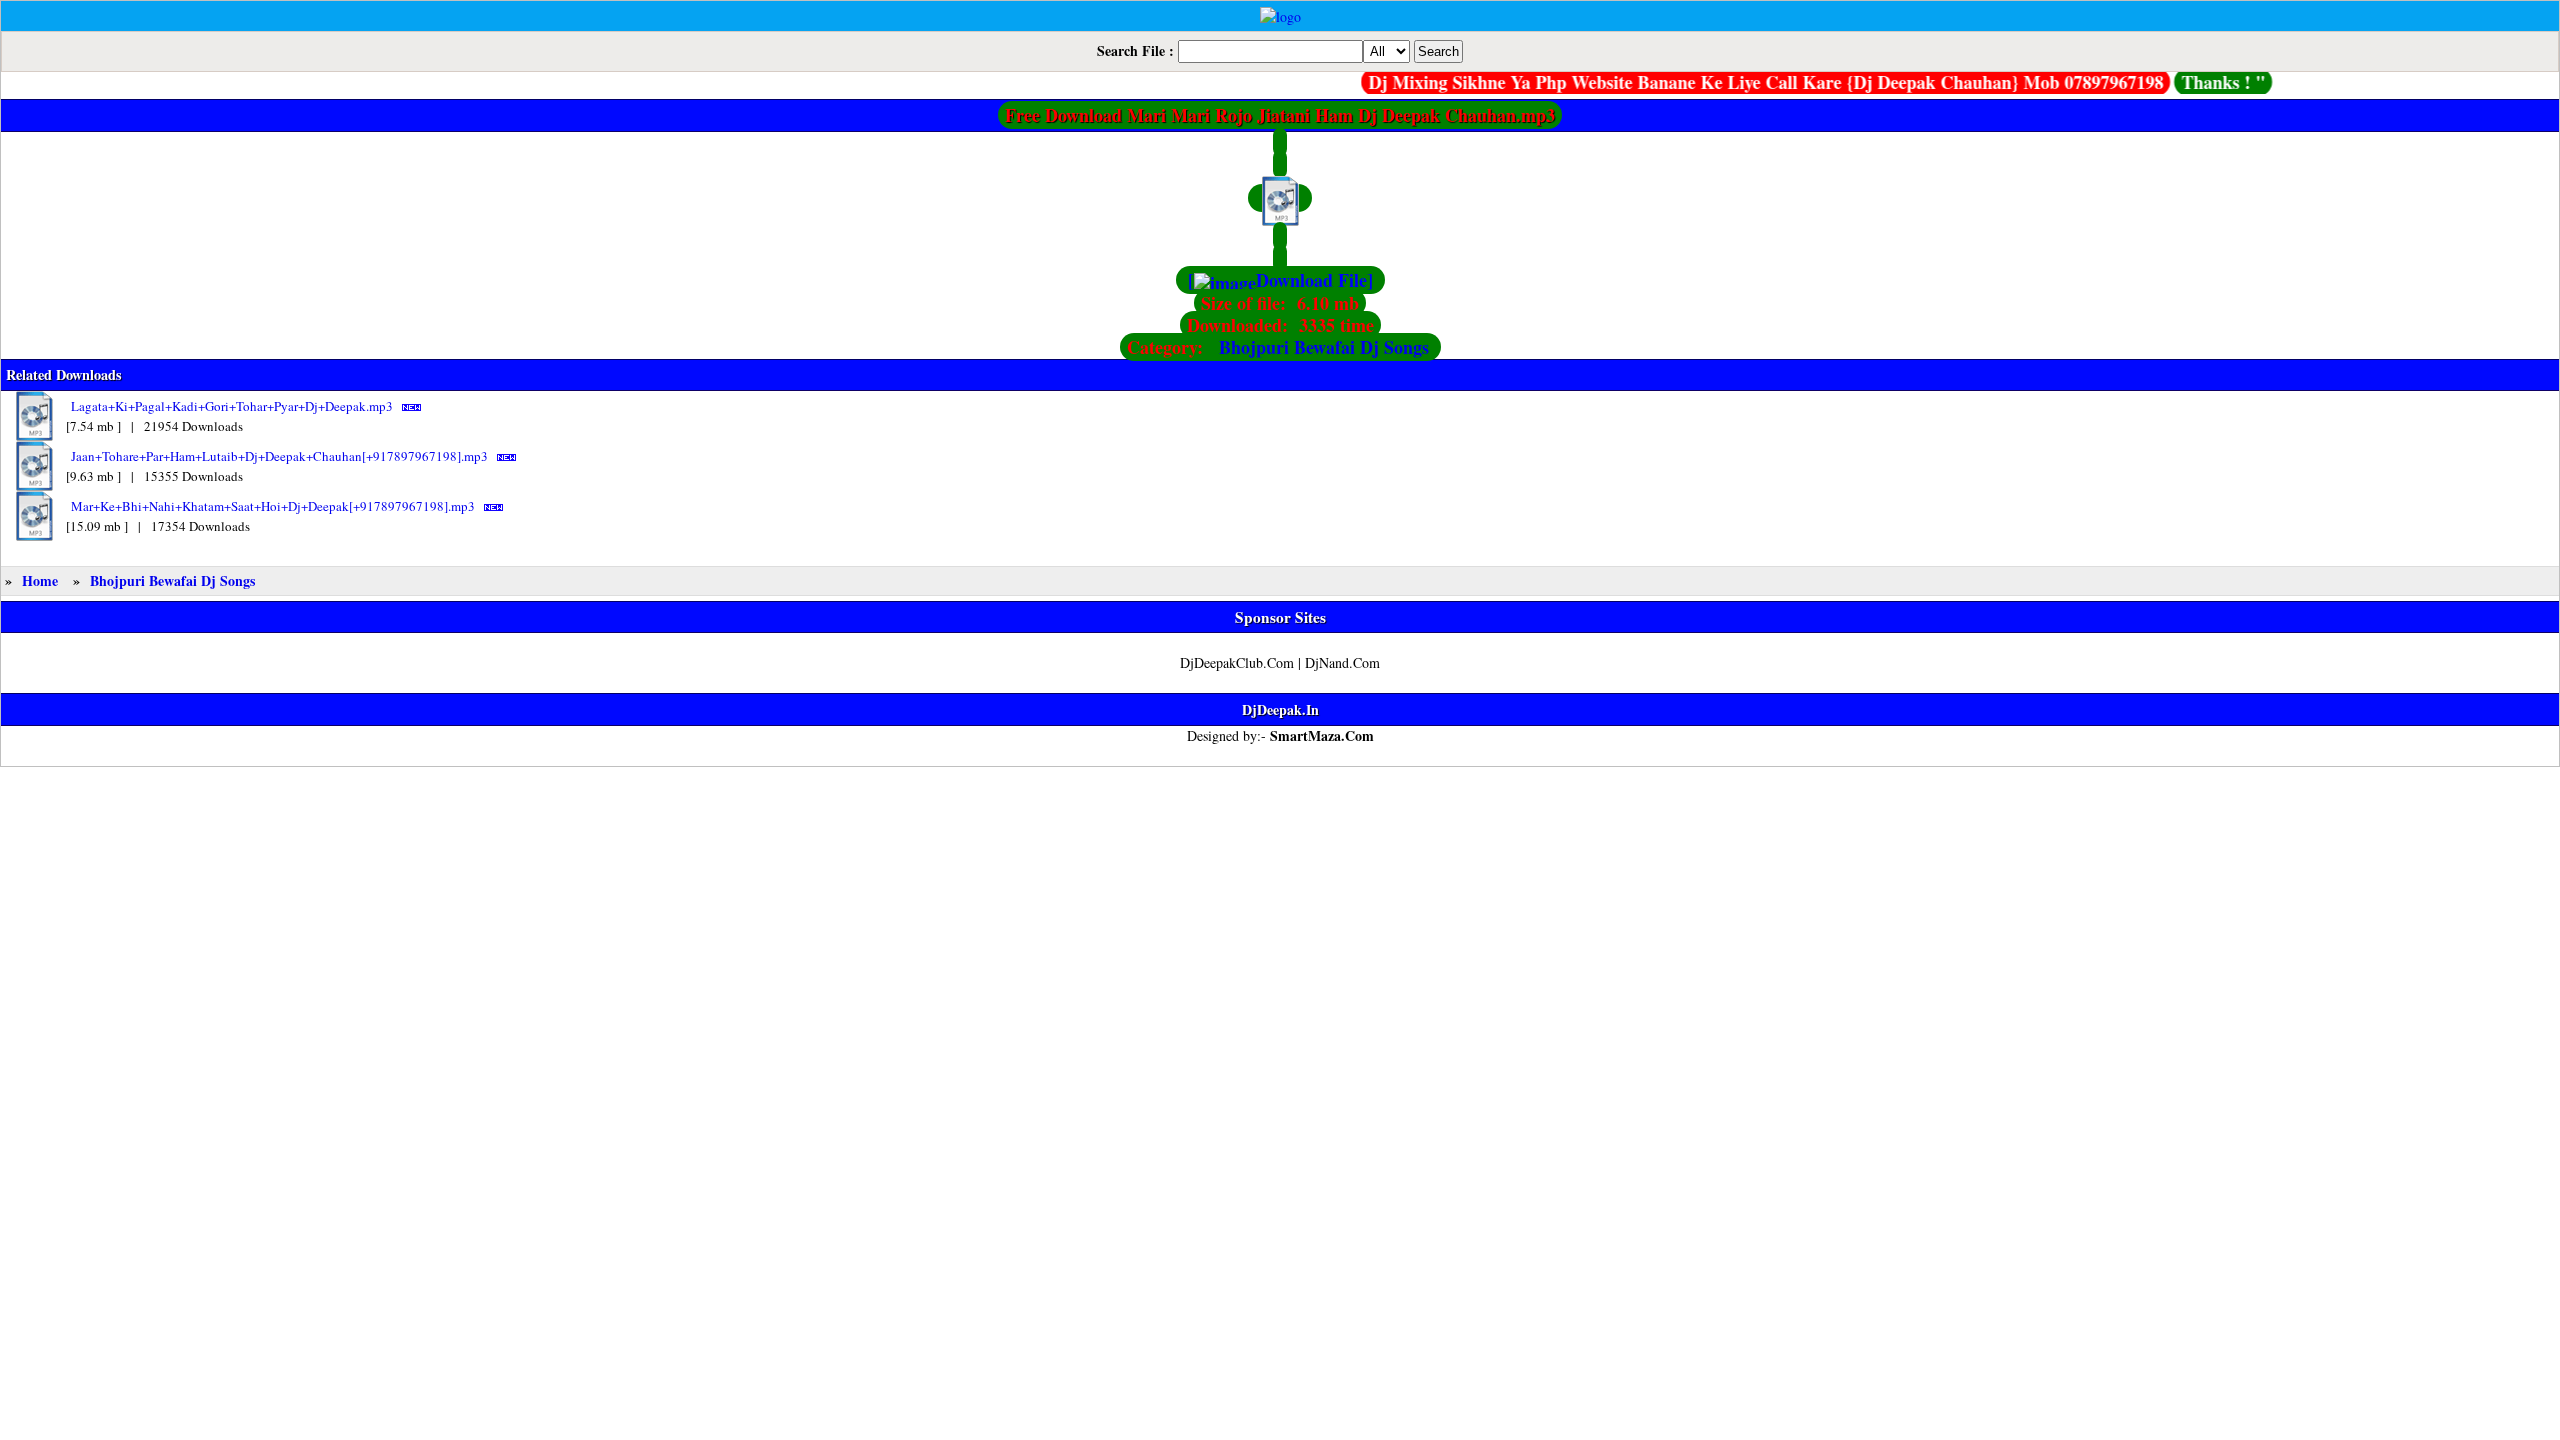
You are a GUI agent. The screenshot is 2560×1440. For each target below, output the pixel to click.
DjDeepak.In (1280, 709)
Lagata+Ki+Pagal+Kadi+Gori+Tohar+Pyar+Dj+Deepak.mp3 (232, 406)
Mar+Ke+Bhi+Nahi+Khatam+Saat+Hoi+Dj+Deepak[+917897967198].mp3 (273, 506)
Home (40, 580)
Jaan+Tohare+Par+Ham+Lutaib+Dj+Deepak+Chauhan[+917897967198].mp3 (279, 456)
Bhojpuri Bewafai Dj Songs (1324, 347)
